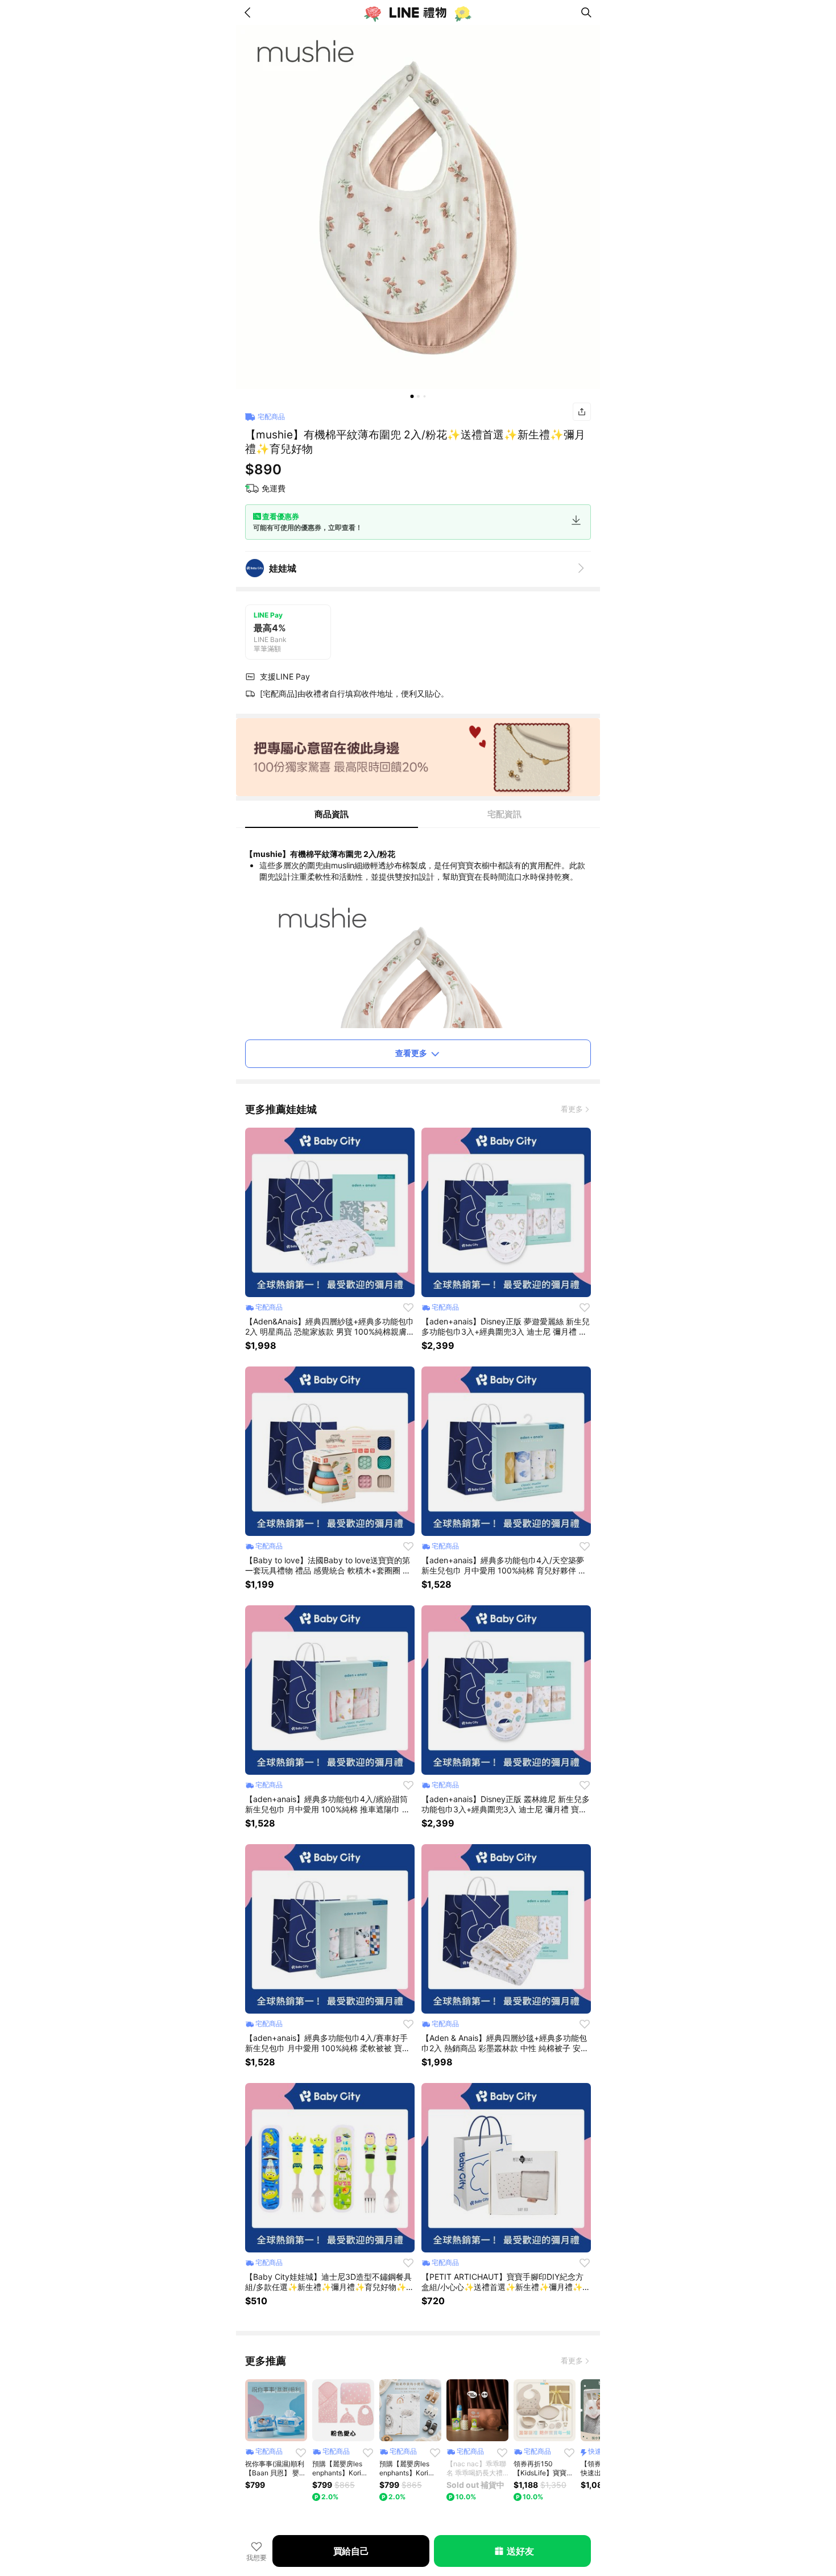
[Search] (586, 13)
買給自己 (351, 2551)
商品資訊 (332, 814)
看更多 (572, 1109)
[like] (408, 1307)
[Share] (582, 412)
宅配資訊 (504, 814)
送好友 (520, 2551)
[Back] (250, 13)
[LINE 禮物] (418, 13)
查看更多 (411, 1053)
